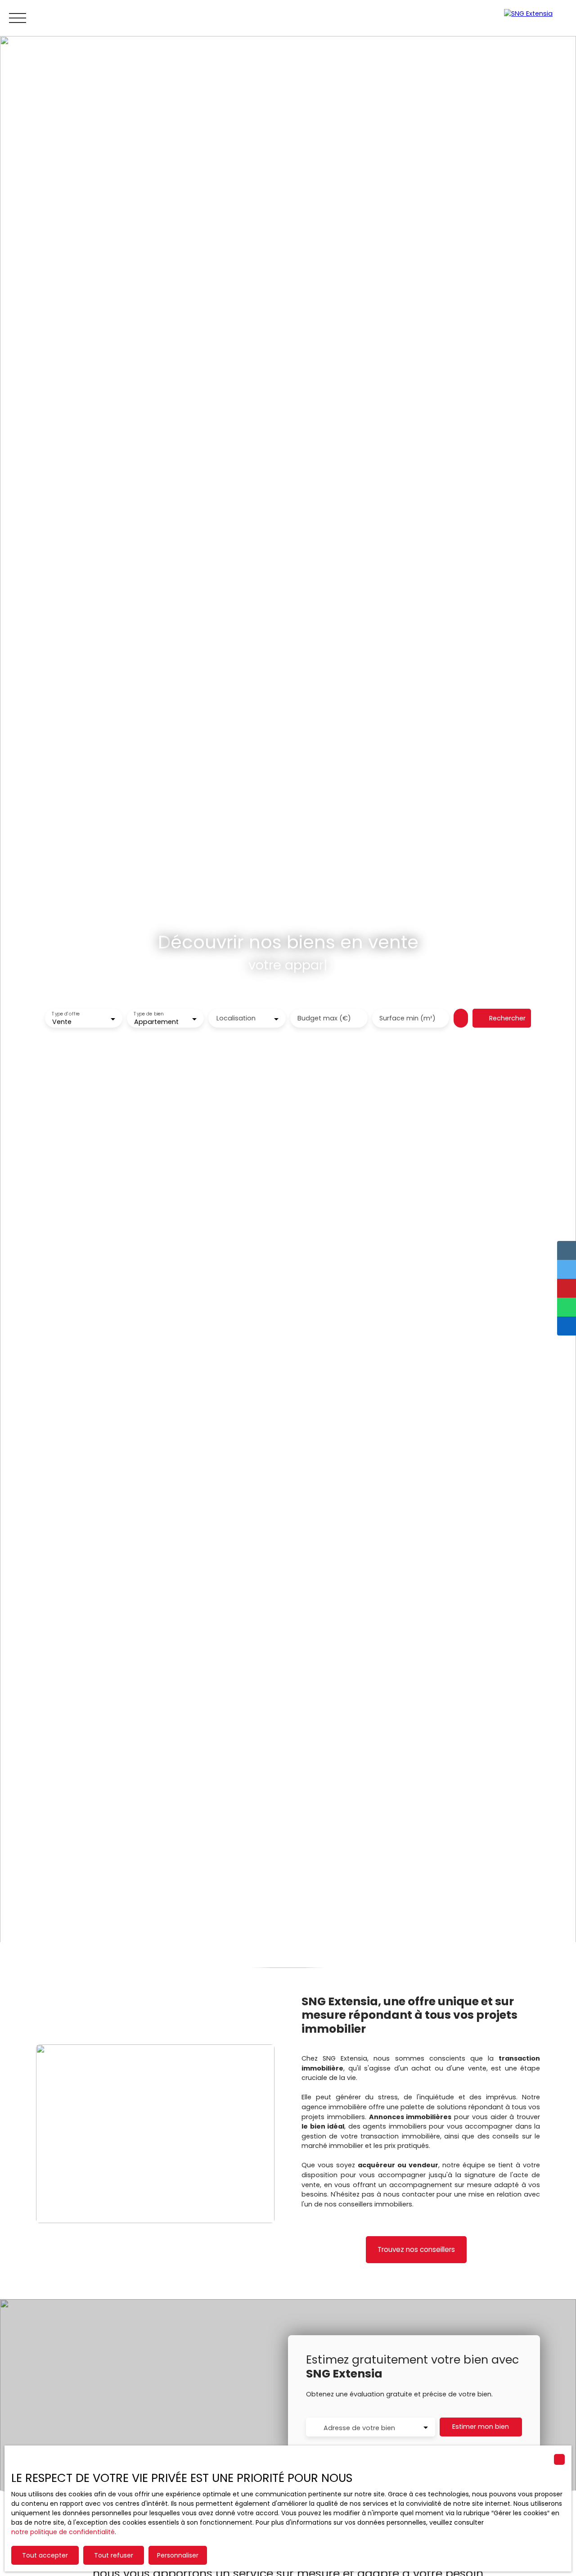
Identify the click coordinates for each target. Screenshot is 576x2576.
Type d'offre (66, 1014)
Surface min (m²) (407, 1018)
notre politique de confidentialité (63, 2532)
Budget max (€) (324, 1018)
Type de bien (148, 1014)
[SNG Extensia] (535, 18)
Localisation (236, 1018)
